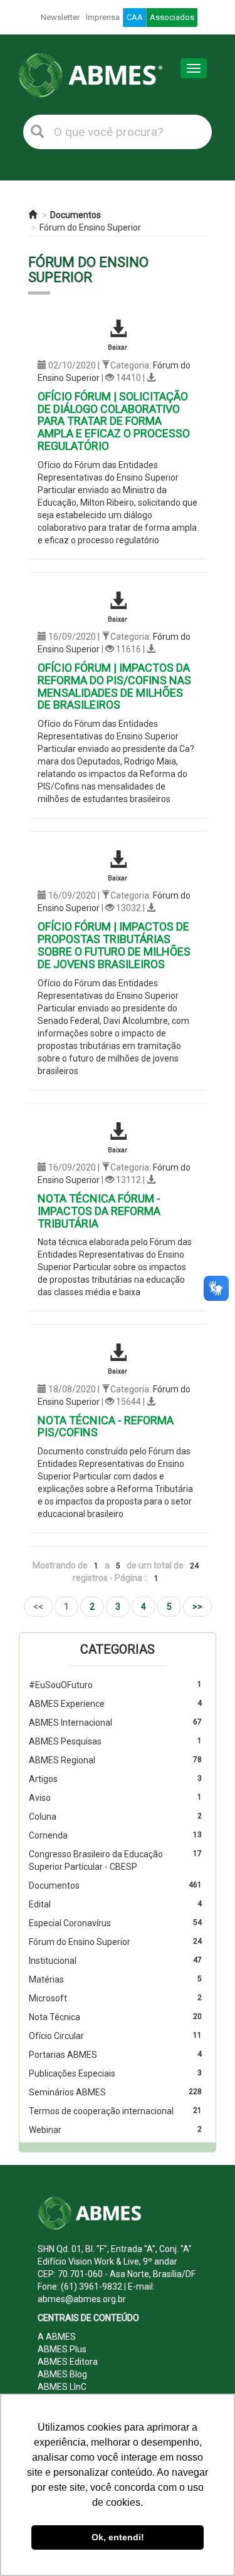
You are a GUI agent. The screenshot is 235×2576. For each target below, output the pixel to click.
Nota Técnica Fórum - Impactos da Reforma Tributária (99, 1211)
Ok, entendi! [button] (118, 2537)
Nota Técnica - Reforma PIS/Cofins (106, 1426)
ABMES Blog (62, 2374)
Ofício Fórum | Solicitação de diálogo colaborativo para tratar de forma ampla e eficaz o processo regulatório (114, 421)
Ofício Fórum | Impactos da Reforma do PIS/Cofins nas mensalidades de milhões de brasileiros (114, 686)
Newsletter (60, 17)
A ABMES (57, 2337)
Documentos (76, 215)
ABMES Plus (62, 2349)
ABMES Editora (68, 2362)
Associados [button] (172, 17)
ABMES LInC (62, 2387)
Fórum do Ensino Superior (90, 227)
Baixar (118, 347)
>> (197, 1607)
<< (38, 1607)
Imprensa (103, 17)
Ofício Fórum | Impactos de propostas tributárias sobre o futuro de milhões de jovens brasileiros (114, 945)
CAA (135, 17)
